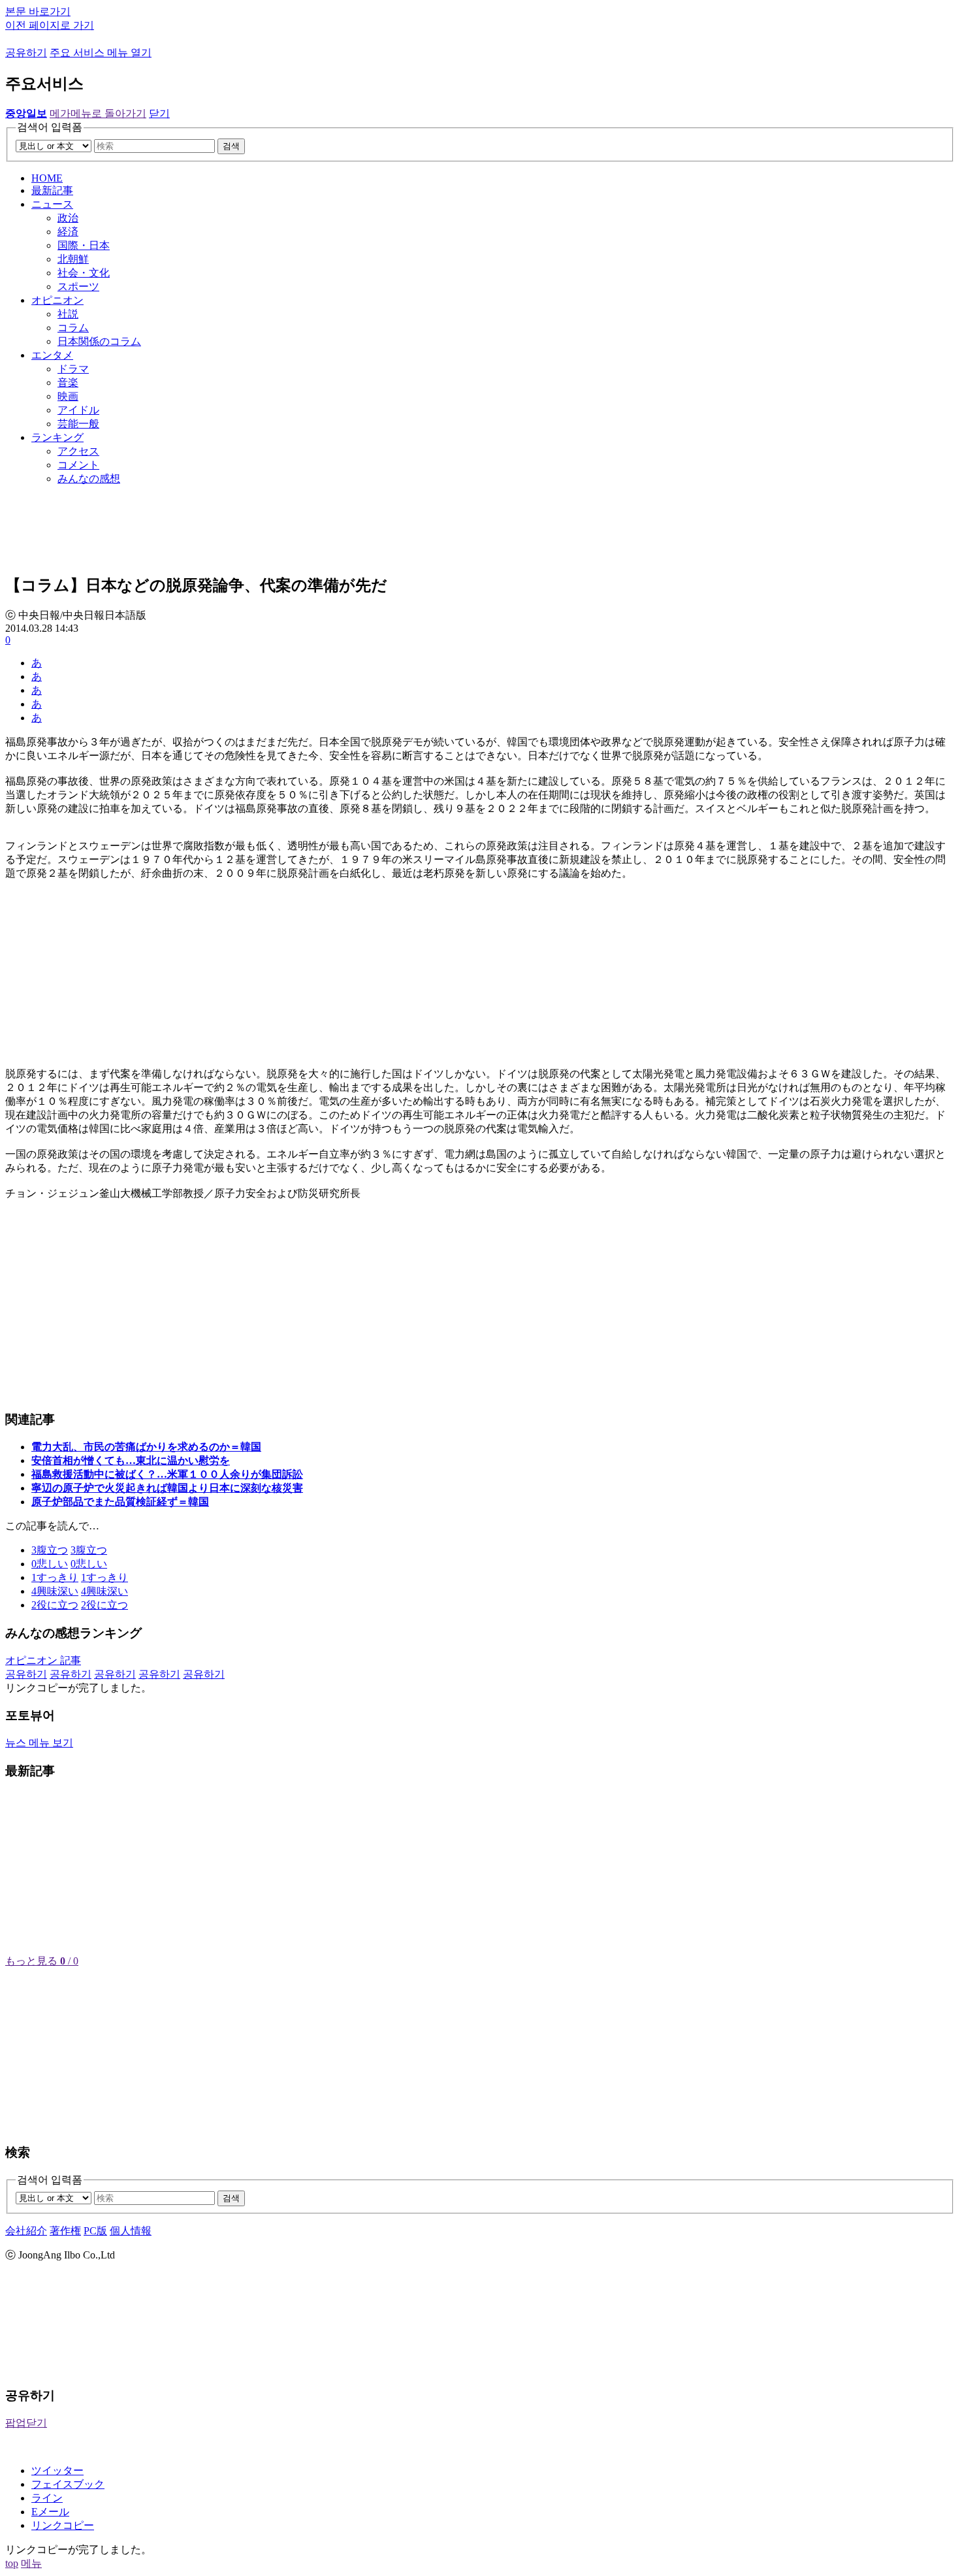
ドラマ (73, 369)
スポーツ (78, 286)
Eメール (50, 2512)
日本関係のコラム (99, 341)
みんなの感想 (89, 479)
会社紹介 (26, 2231)
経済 (68, 232)
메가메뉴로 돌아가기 (98, 113)
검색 (231, 146)
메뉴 (31, 2563)
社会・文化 (84, 273)
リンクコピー (63, 2525)
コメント (78, 465)
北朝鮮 (73, 259)
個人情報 (131, 2231)
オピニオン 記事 (43, 1660)
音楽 (68, 383)
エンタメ (52, 355)
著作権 (65, 2231)
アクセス (78, 451)
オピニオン (57, 300)
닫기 (159, 113)
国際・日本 (84, 245)
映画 (68, 396)
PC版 (95, 2231)
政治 (68, 218)
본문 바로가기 (38, 11)
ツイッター (57, 2470)
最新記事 (52, 190)
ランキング (57, 437)
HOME (47, 178)
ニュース (52, 204)
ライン (47, 2498)
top (12, 2563)
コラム (73, 328)
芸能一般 (78, 424)
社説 (68, 314)
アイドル (78, 410)
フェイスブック (68, 2484)
